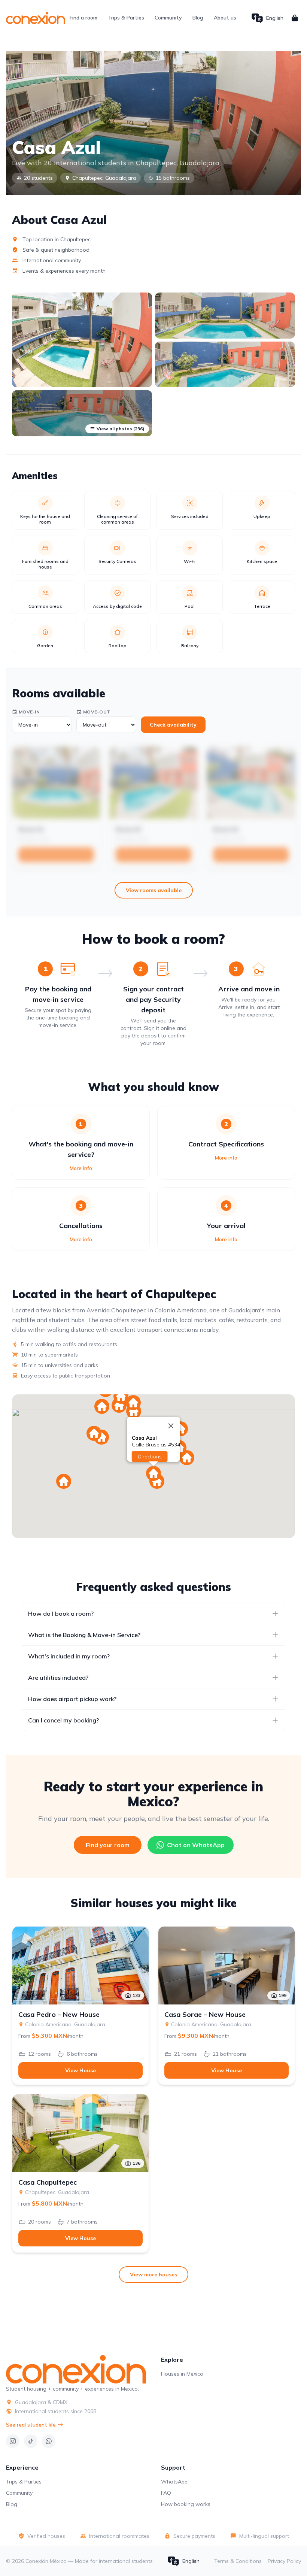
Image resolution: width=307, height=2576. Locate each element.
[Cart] (295, 18)
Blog (198, 18)
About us (225, 18)
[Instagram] (13, 2441)
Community (168, 18)
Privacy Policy (284, 2561)
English (275, 18)
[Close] (171, 1426)
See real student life (31, 2425)
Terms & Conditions (238, 2561)
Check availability (173, 725)
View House (80, 2070)
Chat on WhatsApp (196, 1845)
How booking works (186, 2504)
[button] (102, 1406)
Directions (150, 1457)
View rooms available (154, 890)
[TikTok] (31, 2441)
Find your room (108, 1845)
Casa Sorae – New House (205, 2015)
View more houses (153, 2275)
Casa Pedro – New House (59, 2015)
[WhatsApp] (49, 2441)
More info (81, 1168)
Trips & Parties (126, 18)
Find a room (83, 18)
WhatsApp (174, 2482)
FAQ (166, 2493)
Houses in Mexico (182, 2374)
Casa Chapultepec (48, 2182)
